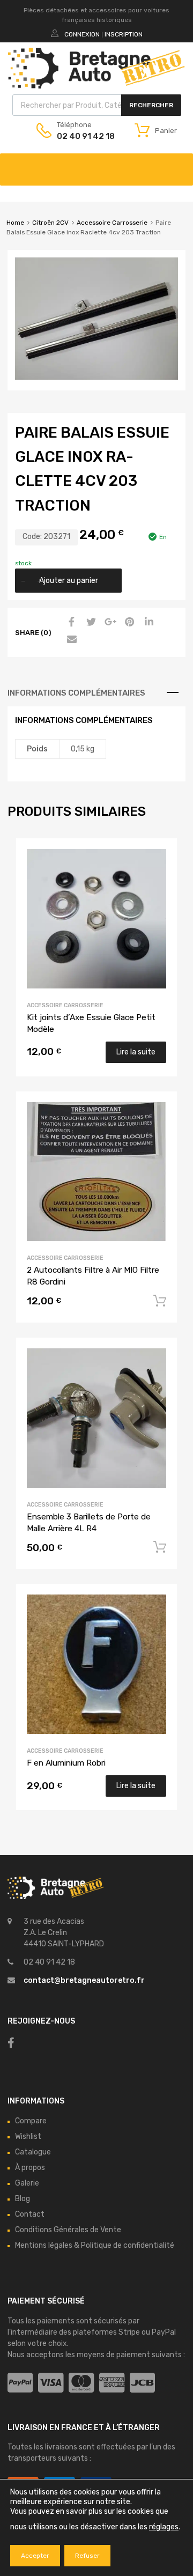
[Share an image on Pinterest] (128, 623)
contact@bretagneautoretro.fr (84, 1980)
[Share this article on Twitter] (90, 623)
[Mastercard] (81, 2383)
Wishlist (28, 2136)
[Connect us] (11, 2043)
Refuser (87, 2556)
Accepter (35, 2556)
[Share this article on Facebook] (70, 623)
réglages (164, 2527)
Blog (23, 2199)
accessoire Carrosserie (65, 1751)
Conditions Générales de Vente (68, 2230)
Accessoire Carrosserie (112, 223)
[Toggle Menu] (179, 164)
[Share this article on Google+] (109, 623)
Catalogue (33, 2152)
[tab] (96, 693)
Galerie (27, 2183)
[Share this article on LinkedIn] (147, 623)
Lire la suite (136, 1052)
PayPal (164, 2332)
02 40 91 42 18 (83, 136)
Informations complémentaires (76, 693)
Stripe (129, 2332)
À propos (30, 2168)
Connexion (82, 34)
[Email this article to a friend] (70, 640)
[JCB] (142, 2383)
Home (15, 223)
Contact (30, 2214)
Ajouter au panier (69, 581)
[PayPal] (20, 2383)
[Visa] (51, 2383)
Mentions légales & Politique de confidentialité (95, 2245)
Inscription (124, 34)
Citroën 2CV (50, 223)
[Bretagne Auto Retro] (96, 86)
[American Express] (112, 2383)
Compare (31, 2121)
